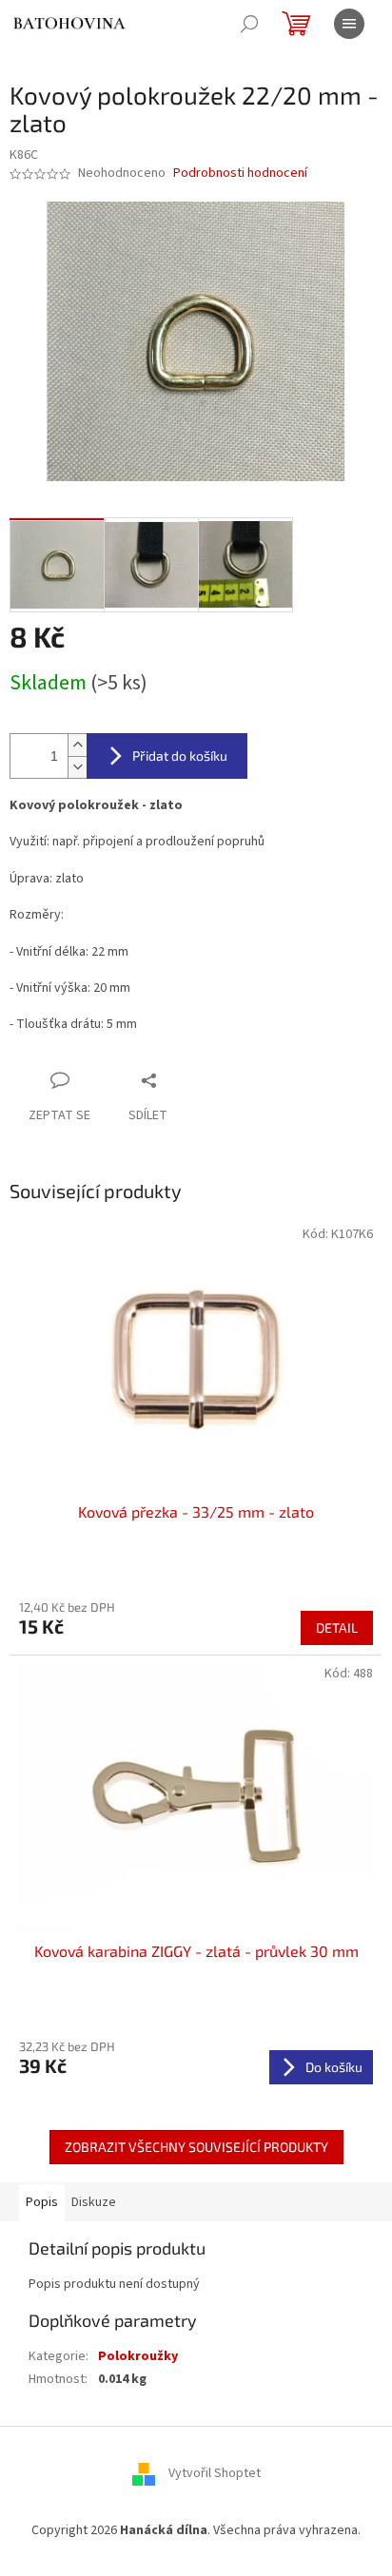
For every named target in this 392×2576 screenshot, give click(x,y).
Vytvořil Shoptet (215, 2473)
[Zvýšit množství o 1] (77, 745)
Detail (337, 1627)
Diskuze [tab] (94, 2202)
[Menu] (349, 24)
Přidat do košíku (180, 755)
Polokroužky (138, 2356)
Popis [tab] (42, 2202)
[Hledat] (249, 24)
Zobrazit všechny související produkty (196, 2147)
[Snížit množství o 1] (77, 767)
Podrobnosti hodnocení (240, 174)
